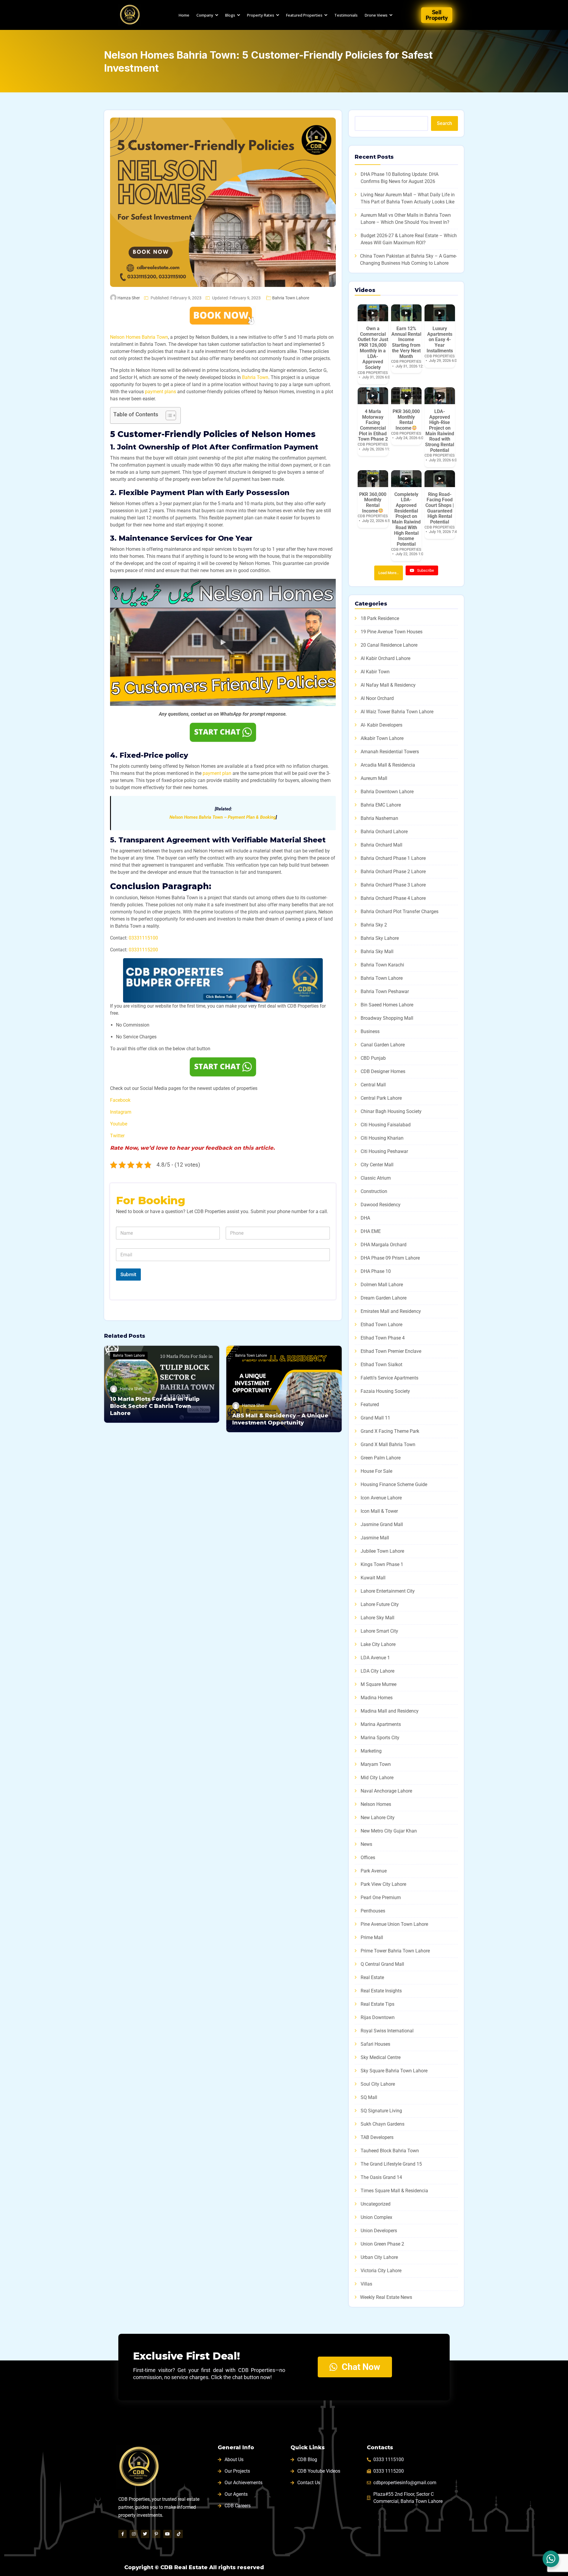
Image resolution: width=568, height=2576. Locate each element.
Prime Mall (372, 1937)
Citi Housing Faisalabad (386, 1125)
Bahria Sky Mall (377, 951)
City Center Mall (377, 1165)
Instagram (121, 1112)
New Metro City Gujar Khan (389, 1831)
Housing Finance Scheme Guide (394, 1484)
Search (444, 123)
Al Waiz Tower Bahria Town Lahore (397, 712)
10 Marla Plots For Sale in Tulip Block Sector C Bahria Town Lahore (155, 1406)
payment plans (160, 392)
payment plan (217, 773)
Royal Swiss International (387, 2031)
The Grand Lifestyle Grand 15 (391, 2164)
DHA (365, 1218)
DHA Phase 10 (376, 1271)
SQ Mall (369, 2097)
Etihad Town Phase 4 (383, 1338)
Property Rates (261, 15)
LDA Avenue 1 (375, 1658)
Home (184, 15)
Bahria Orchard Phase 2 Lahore (393, 872)
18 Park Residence (380, 618)
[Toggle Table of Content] (168, 415)
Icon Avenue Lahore (381, 1498)
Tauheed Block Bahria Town (390, 2151)
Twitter (117, 1136)
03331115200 (143, 950)
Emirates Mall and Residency (391, 1311)
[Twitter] (145, 2534)
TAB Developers (377, 2137)
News (366, 1844)
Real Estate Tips (377, 2004)
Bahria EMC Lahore (381, 805)
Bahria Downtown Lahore (387, 792)
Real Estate (372, 1977)
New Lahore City (378, 1818)
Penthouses (373, 1911)
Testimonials (346, 15)
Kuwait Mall (373, 1578)
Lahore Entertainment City (388, 1591)
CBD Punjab (373, 1058)
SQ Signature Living (381, 2111)
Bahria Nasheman (379, 818)
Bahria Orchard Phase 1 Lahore (393, 858)
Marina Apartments (381, 1724)
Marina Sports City (380, 1738)
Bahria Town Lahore (291, 298)
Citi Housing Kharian (382, 1138)
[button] (223, 642)
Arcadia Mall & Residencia (388, 765)
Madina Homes (377, 1698)
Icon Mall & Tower (379, 1511)
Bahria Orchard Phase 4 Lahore (393, 898)
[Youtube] (167, 2534)
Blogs (230, 15)
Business (370, 1031)
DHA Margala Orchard (384, 1245)
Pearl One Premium (381, 1898)
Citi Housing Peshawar (384, 1151)
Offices (368, 1858)
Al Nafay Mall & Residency (388, 685)
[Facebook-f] (122, 2534)
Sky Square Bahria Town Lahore (394, 2071)
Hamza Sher (129, 298)
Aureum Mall (374, 778)
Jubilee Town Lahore (382, 1551)
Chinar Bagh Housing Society (391, 1111)
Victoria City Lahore (381, 2271)
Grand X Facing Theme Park (390, 1431)
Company (205, 15)
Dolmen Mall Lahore (382, 1285)
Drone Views (376, 15)
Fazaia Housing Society (385, 1391)
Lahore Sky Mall (377, 1618)
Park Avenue (374, 1871)
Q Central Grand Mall (382, 1964)
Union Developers (379, 2231)
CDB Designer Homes (383, 1071)
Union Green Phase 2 (382, 2244)
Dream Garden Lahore (384, 1298)
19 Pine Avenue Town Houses (392, 632)
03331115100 (143, 938)
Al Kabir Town (375, 672)
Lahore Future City (380, 1604)
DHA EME (371, 1231)
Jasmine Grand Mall (382, 1524)
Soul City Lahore (378, 2084)
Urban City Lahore (379, 2257)
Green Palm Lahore (381, 1458)
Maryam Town (376, 1764)
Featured (370, 1405)
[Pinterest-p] (156, 2534)
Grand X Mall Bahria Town (388, 1444)
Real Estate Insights (381, 1991)
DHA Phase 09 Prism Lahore (390, 1258)
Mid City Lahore (377, 1778)
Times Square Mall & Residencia (394, 2191)
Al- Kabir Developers (381, 725)
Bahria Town (255, 377)
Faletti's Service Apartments (389, 1378)
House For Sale (376, 1471)
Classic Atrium (376, 1178)
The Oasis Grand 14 (381, 2177)
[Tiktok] (179, 2534)
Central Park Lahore (381, 1098)
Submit (128, 1274)
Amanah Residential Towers (390, 752)
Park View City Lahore (383, 1884)
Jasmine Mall (375, 1538)
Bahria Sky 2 (374, 925)
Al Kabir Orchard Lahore (385, 658)
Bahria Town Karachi (382, 965)
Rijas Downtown (378, 2017)
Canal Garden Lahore (383, 1045)
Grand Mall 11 (375, 1418)
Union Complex (376, 2217)
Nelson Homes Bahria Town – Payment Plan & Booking (223, 817)
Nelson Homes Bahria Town (139, 337)
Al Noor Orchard (377, 698)
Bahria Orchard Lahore (384, 832)
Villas (366, 2284)
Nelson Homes (376, 1804)
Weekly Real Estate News (386, 2297)
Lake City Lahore (378, 1644)
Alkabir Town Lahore (382, 738)
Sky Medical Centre (381, 2057)
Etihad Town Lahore (381, 1325)
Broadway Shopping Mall (387, 1018)
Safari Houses (375, 2044)
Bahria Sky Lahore (380, 938)
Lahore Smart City (379, 1631)
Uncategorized (376, 2204)
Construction (374, 1191)
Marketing (371, 1751)
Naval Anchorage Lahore (386, 1791)
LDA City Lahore (377, 1671)
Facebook (120, 1100)
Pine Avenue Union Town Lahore (394, 1924)
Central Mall (373, 1085)
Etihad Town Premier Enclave (391, 1351)
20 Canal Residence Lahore (389, 645)
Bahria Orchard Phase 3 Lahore (393, 885)
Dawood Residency (381, 1205)
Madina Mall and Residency (390, 1711)
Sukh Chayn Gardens (383, 2124)
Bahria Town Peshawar (385, 991)
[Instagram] (134, 2534)
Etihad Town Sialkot (381, 1365)
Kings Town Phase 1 (382, 1564)
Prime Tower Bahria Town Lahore (395, 1951)
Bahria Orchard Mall (381, 845)
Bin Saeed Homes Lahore (387, 1005)
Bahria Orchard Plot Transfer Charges (400, 912)
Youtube (119, 1124)
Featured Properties (304, 15)
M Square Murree (379, 1684)
